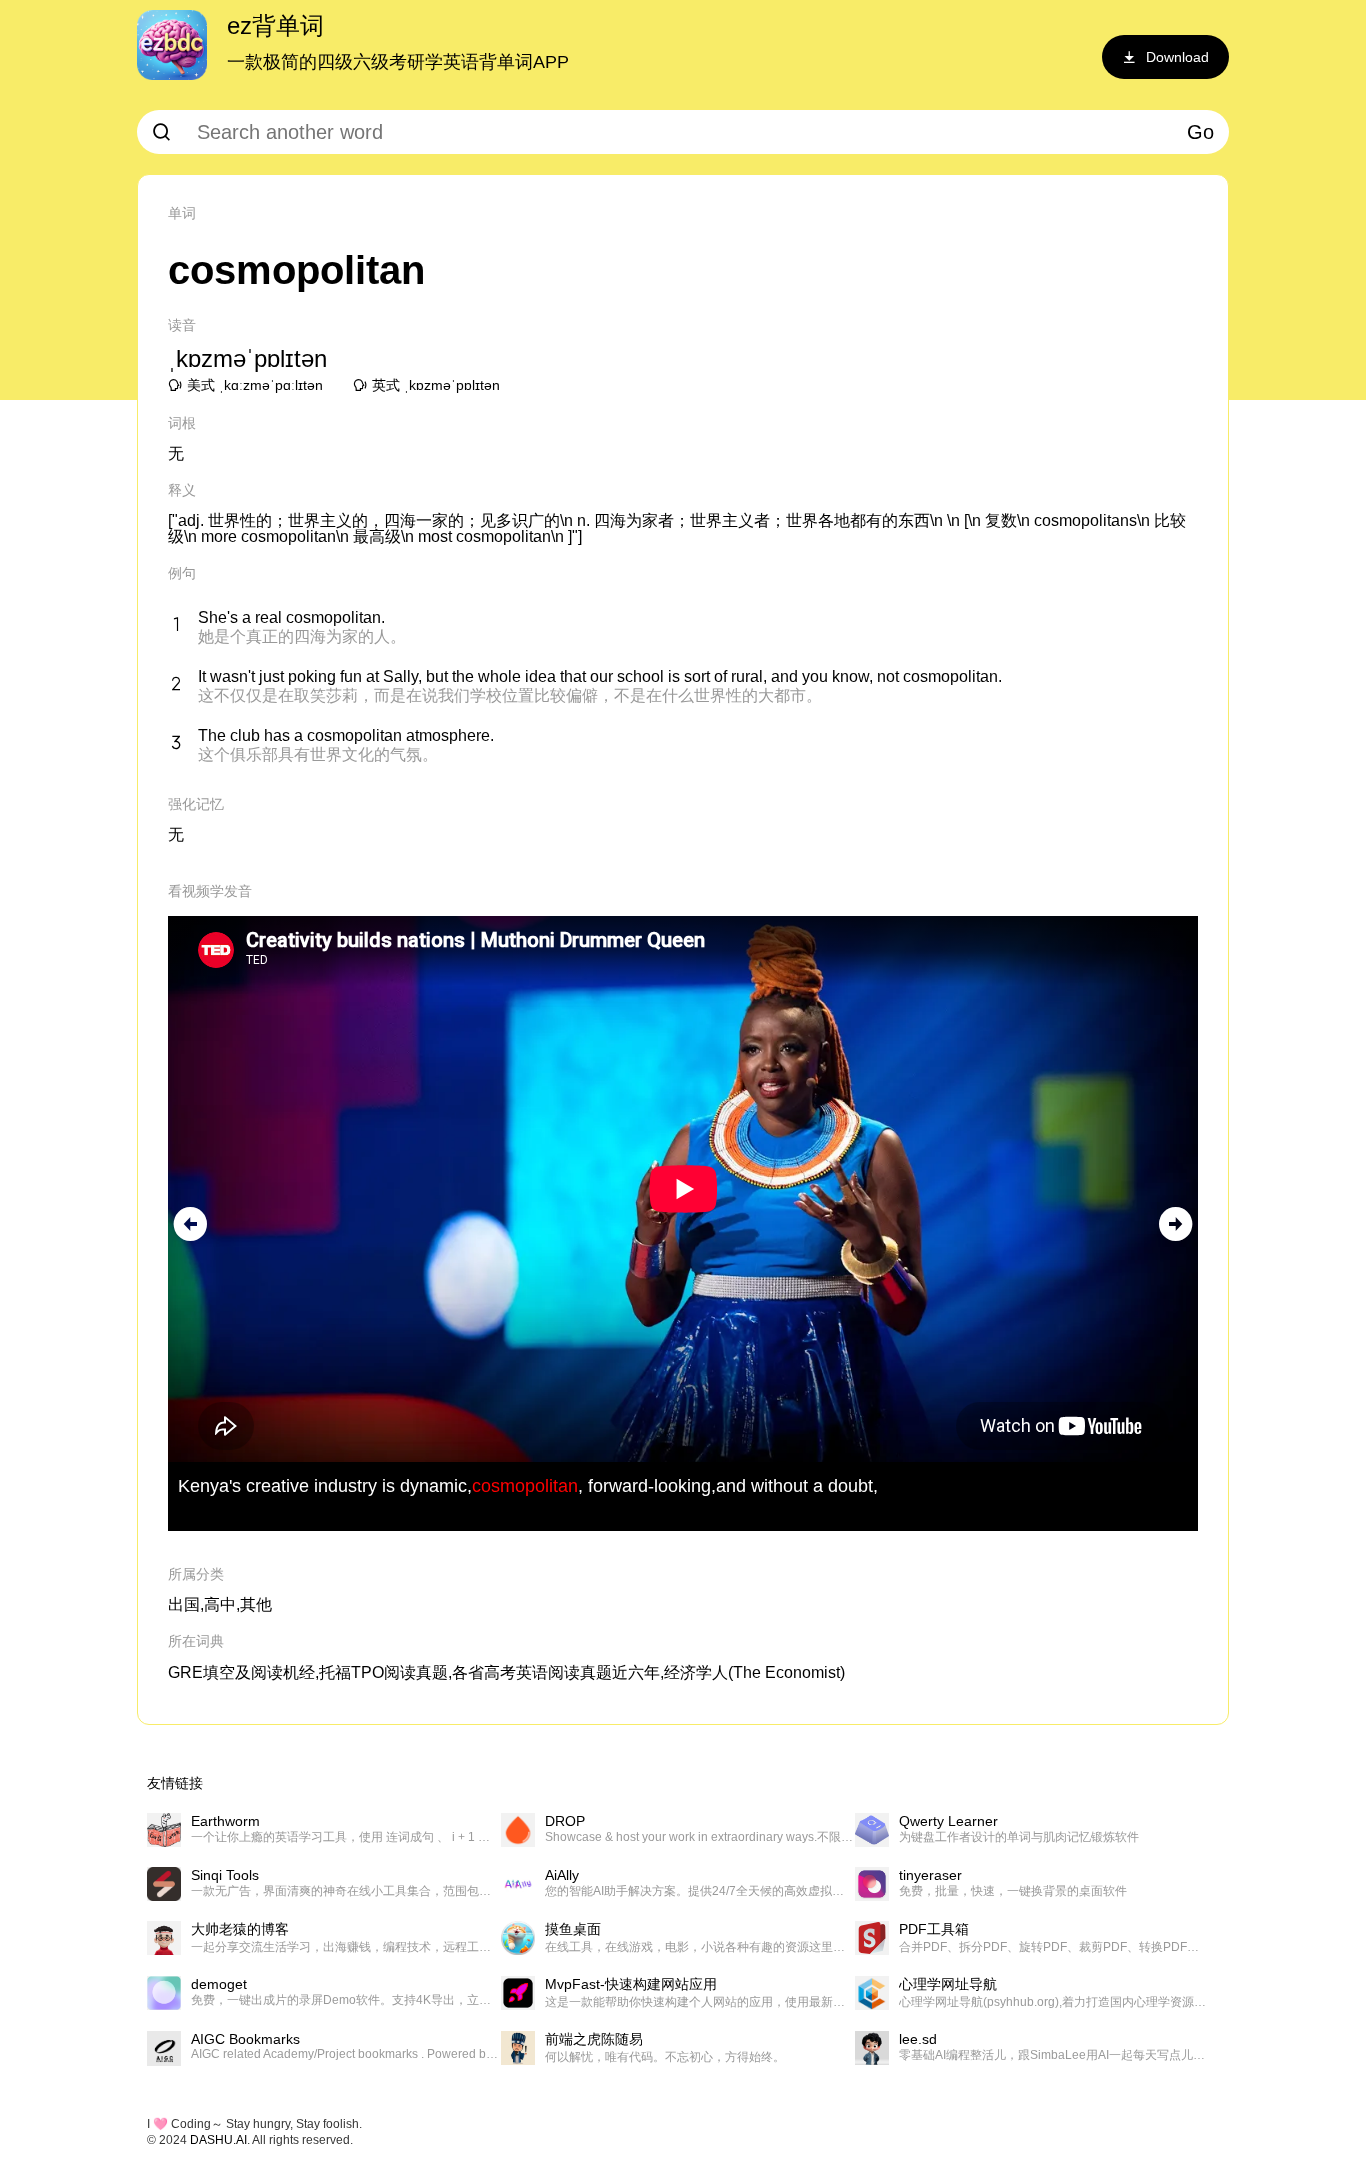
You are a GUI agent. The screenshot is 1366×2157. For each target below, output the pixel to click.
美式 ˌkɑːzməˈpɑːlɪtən (255, 385)
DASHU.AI (218, 2140)
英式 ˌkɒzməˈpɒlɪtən (436, 385)
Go (1200, 132)
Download (1177, 57)
